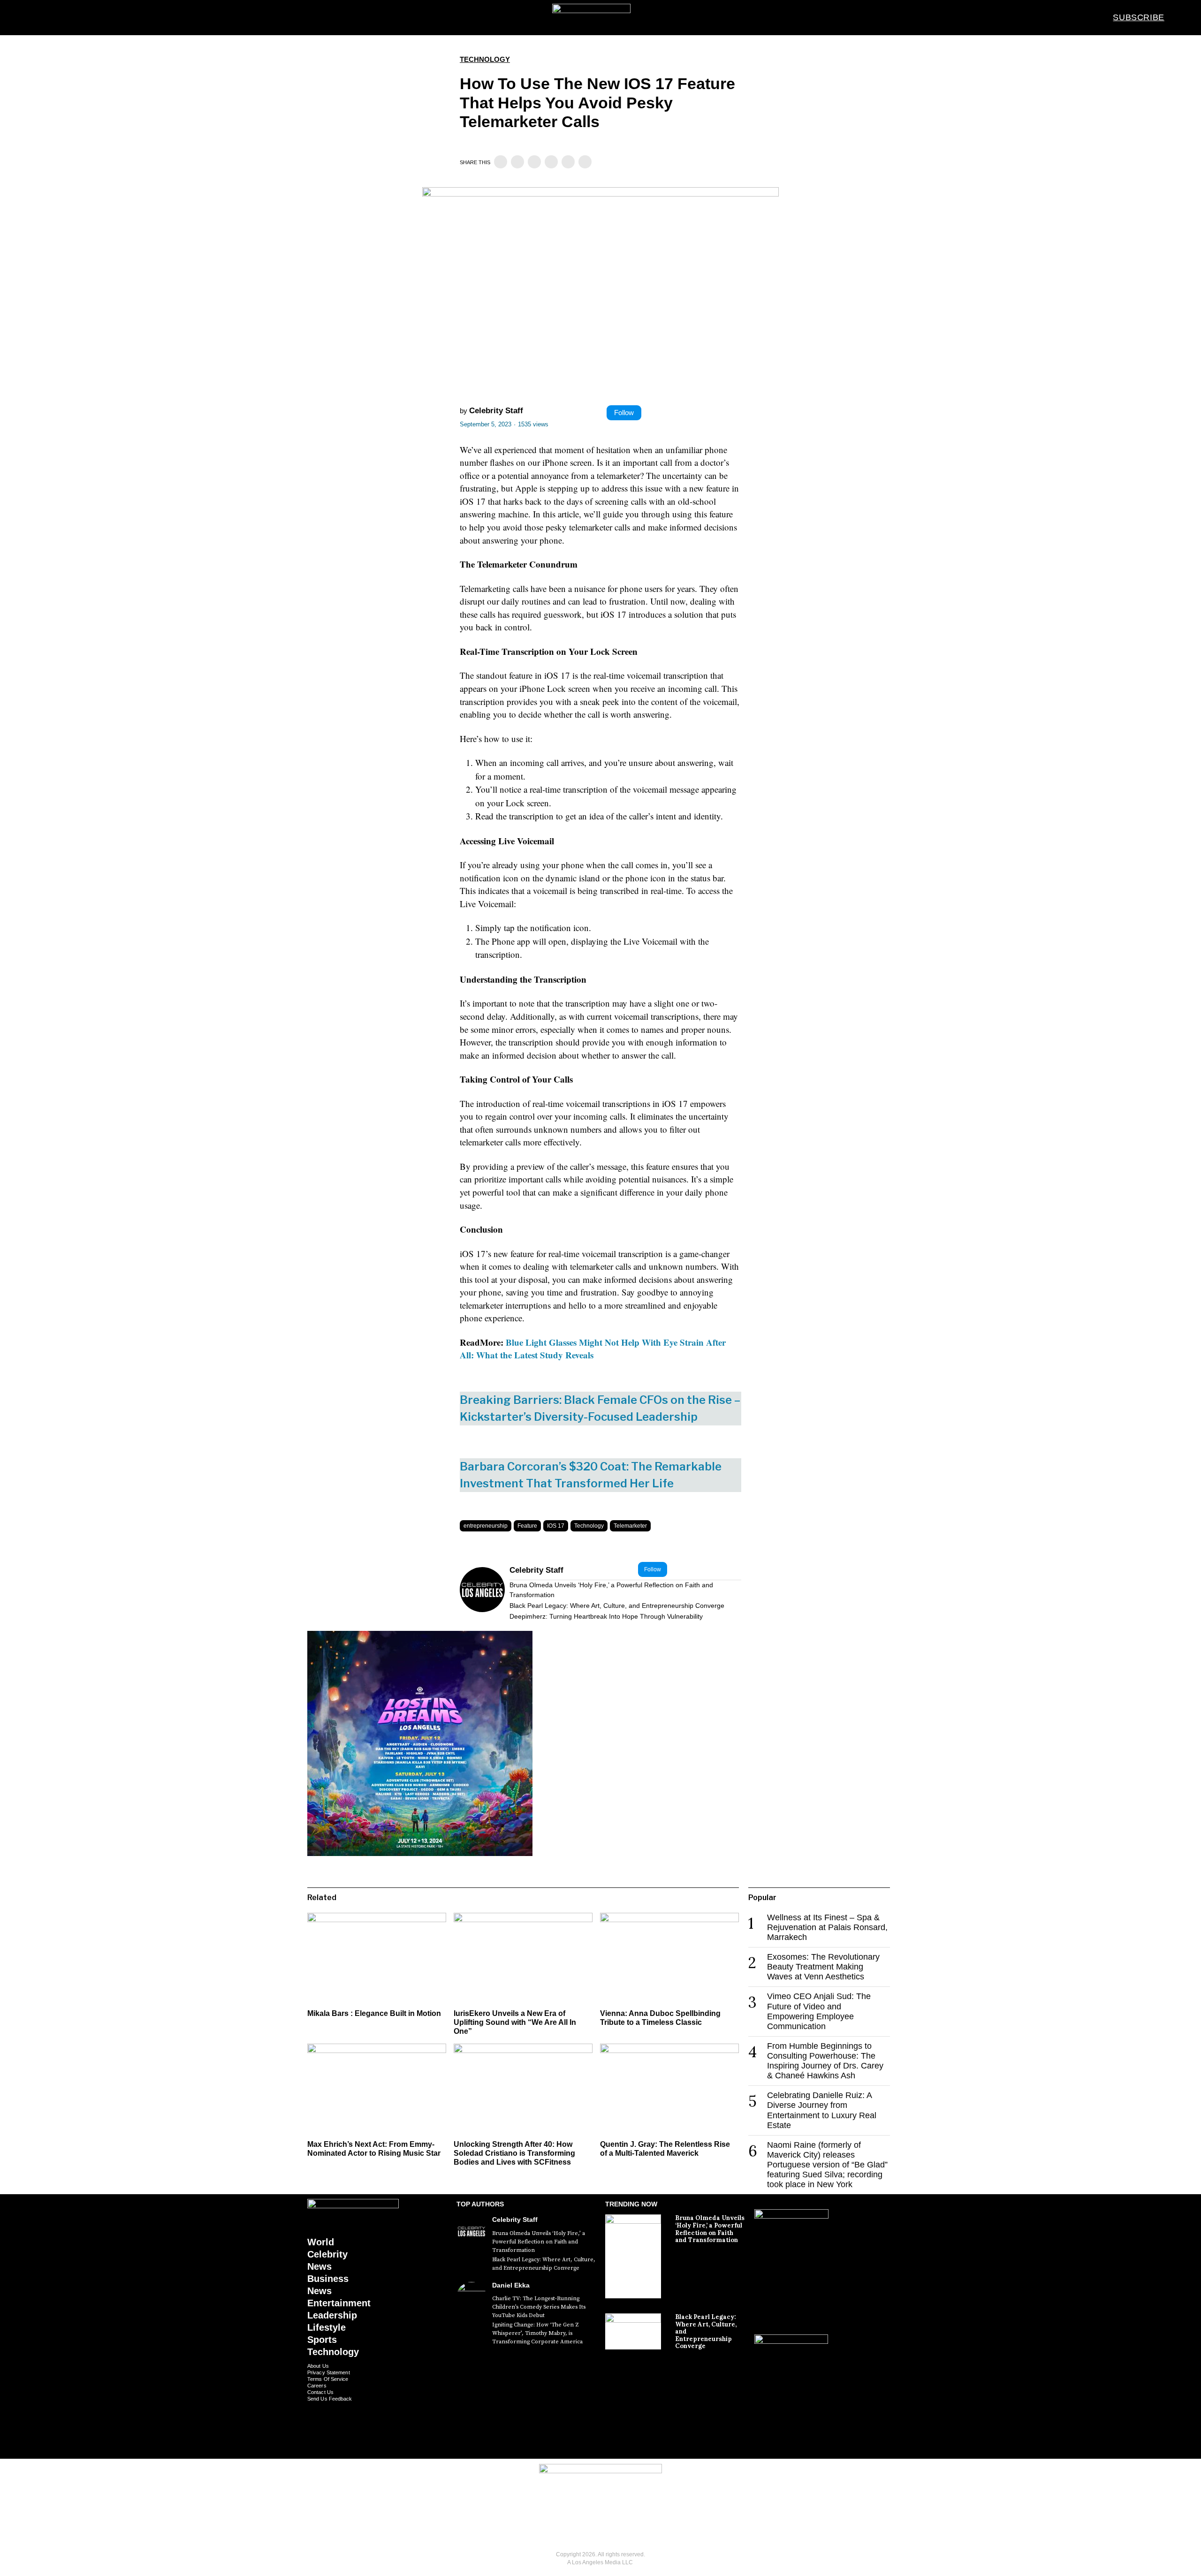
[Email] (585, 162)
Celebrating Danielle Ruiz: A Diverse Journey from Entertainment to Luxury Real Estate (822, 2110)
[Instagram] (587, 2526)
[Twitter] (517, 162)
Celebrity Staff (496, 411)
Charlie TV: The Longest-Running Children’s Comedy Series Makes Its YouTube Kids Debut (539, 2307)
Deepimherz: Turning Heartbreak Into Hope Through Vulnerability (606, 1616)
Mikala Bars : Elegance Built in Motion (374, 2013)
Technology (485, 59)
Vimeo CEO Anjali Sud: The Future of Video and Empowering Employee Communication (819, 2011)
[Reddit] (568, 162)
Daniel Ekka (511, 2285)
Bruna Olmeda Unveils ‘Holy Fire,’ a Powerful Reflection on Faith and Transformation (611, 1590)
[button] (1182, 17)
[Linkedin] (534, 162)
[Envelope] (615, 2526)
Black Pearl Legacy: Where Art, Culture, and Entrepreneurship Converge (617, 1606)
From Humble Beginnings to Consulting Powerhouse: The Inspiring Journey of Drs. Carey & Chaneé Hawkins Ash (825, 2061)
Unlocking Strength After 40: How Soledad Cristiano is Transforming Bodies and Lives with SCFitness (514, 2153)
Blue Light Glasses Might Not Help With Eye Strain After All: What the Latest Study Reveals (593, 1349)
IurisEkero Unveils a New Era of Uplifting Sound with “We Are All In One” (515, 2022)
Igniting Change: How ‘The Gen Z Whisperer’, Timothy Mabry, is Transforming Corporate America (537, 2333)
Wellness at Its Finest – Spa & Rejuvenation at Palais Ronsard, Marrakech (827, 1927)
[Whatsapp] (551, 162)
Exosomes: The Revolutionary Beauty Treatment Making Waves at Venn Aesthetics (823, 1967)
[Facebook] (501, 162)
